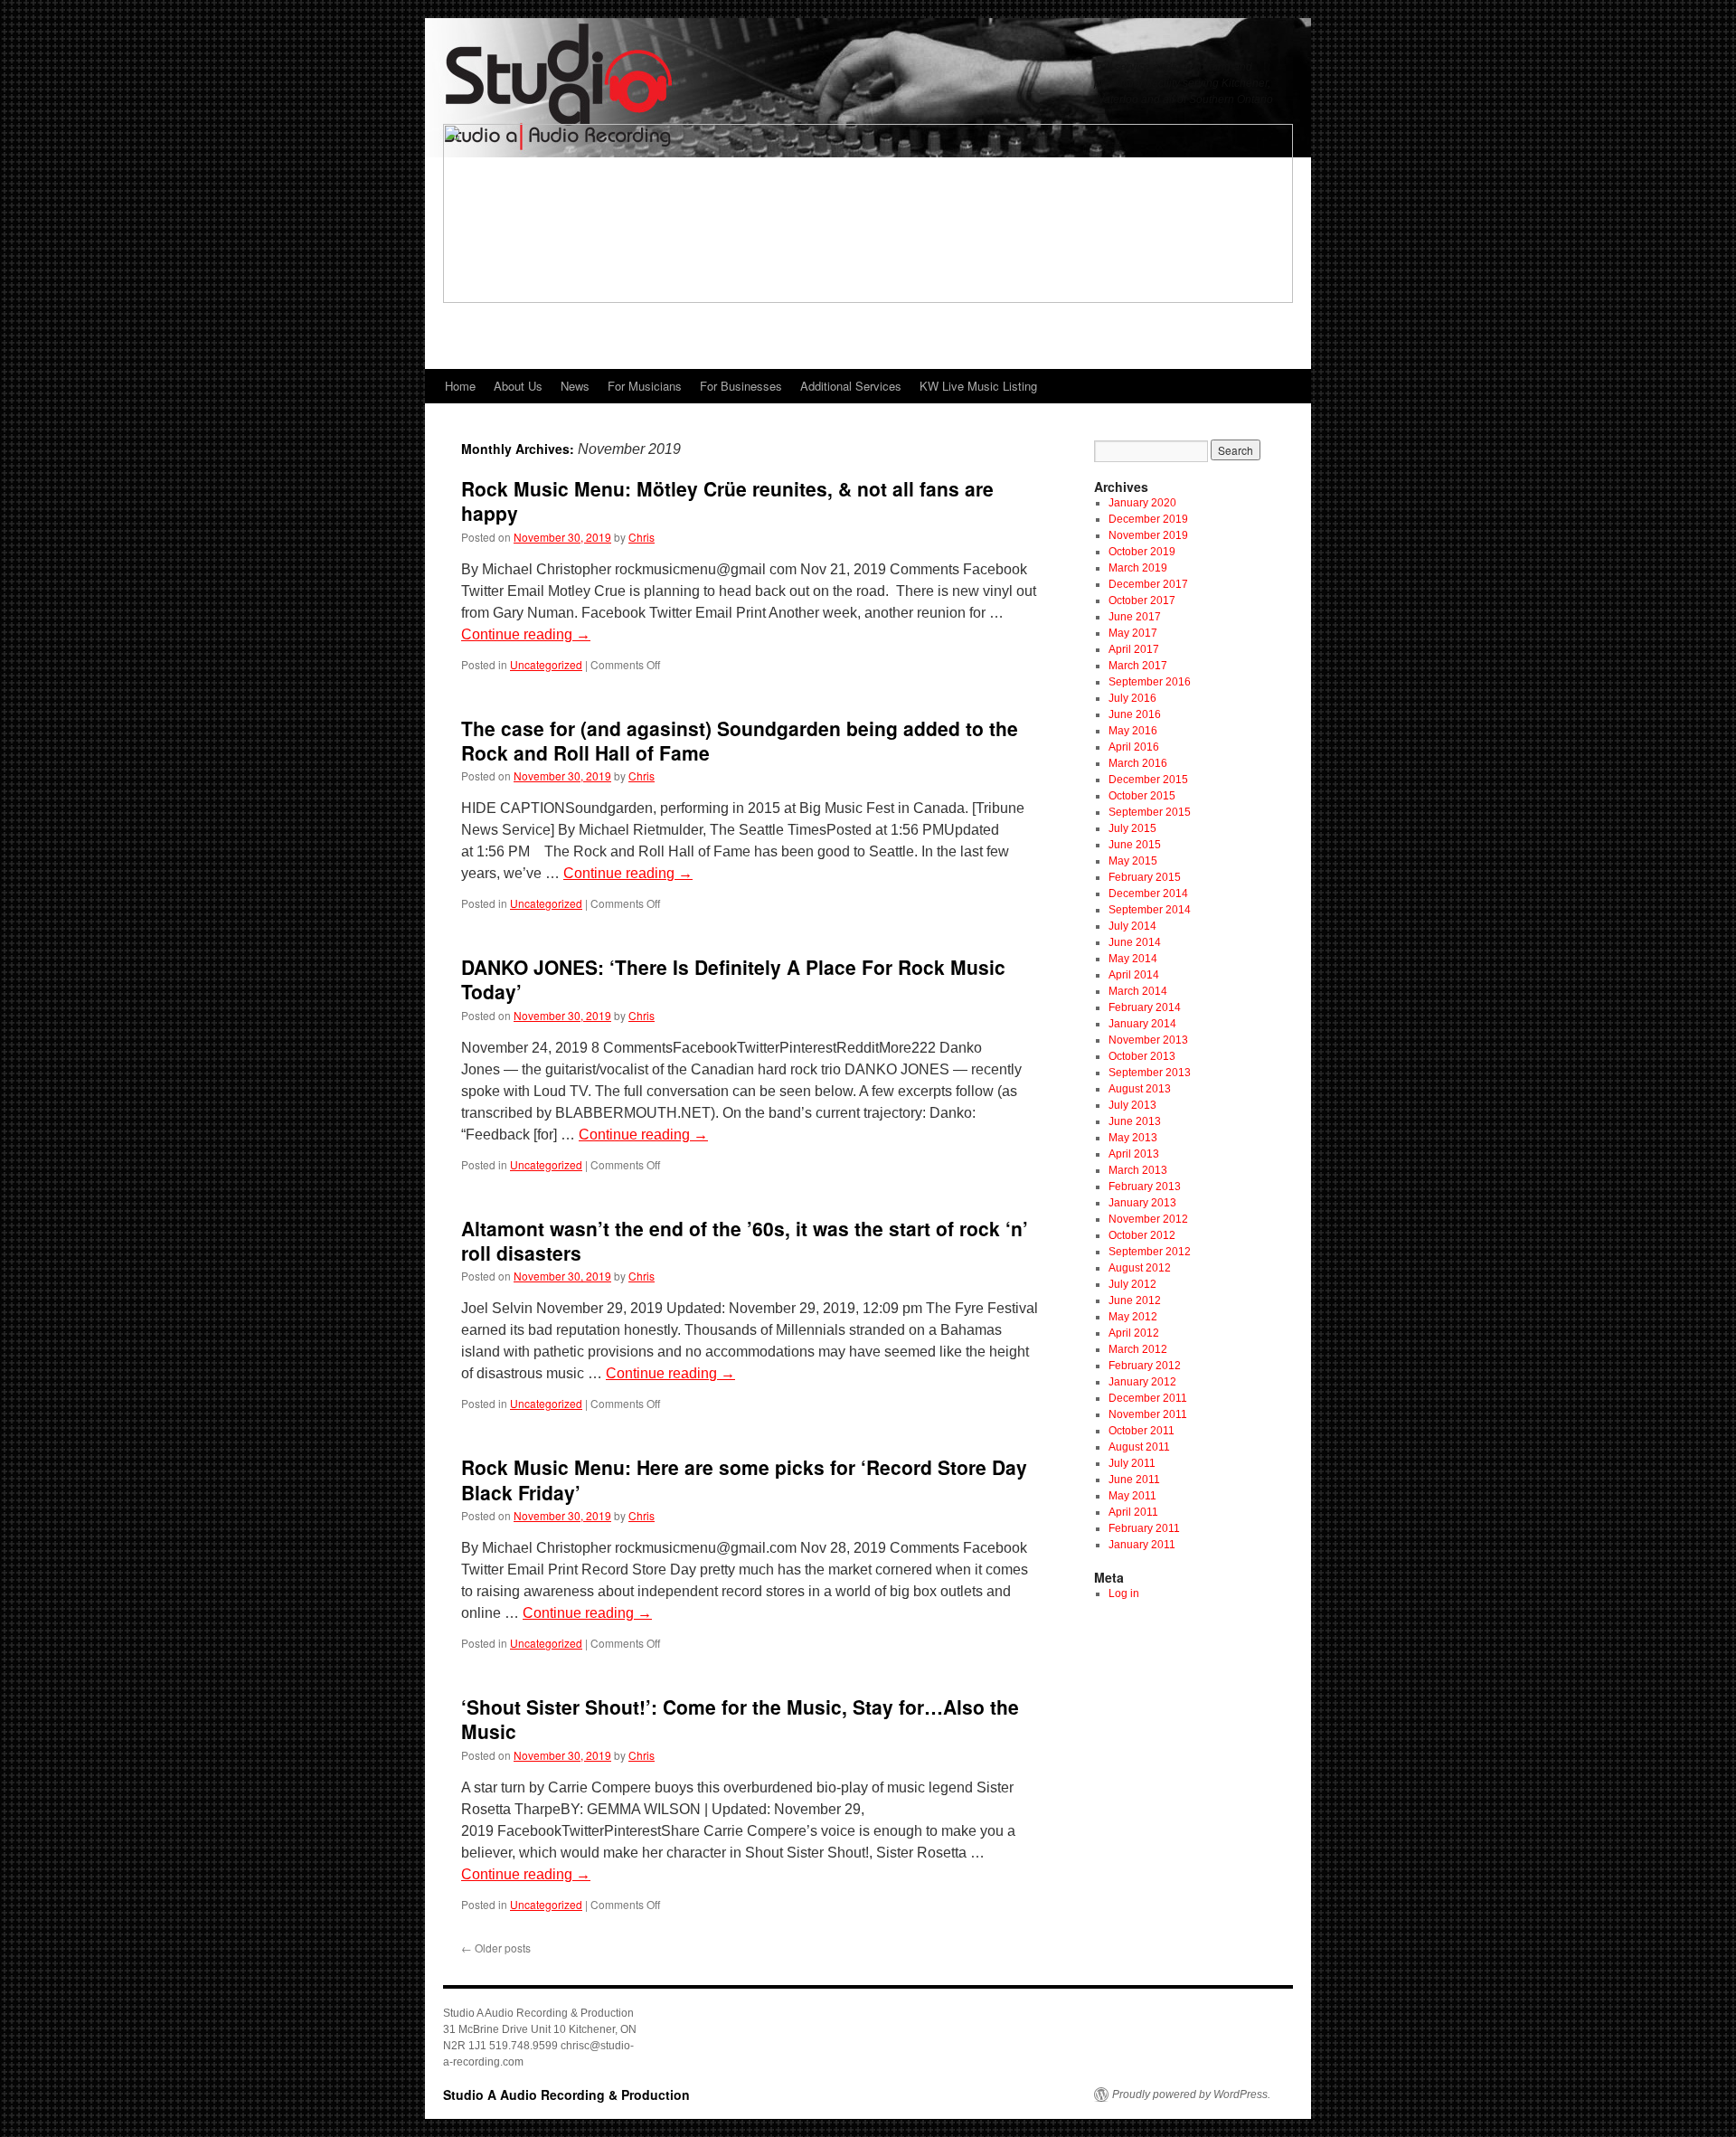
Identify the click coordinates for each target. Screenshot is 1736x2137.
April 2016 (1134, 747)
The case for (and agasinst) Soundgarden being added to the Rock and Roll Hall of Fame (740, 740)
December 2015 (1148, 780)
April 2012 (1134, 1333)
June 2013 (1135, 1121)
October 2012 (1142, 1235)
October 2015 (1142, 796)
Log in (1124, 1593)
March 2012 (1138, 1349)
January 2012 (1142, 1382)
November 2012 (1148, 1219)
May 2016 (1133, 731)
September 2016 (1150, 682)
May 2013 (1133, 1138)
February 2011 (1144, 1528)
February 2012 (1145, 1366)
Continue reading (526, 634)
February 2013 (1145, 1187)
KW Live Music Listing (978, 386)
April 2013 (1134, 1154)
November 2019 (1148, 535)
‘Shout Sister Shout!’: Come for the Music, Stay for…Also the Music (740, 1719)
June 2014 (1135, 942)
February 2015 (1145, 877)
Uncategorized (546, 664)
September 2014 (1150, 910)
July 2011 (1132, 1463)
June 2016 (1135, 714)
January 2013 (1142, 1203)
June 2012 (1135, 1300)
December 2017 (1148, 584)
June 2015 (1135, 845)
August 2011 (1139, 1447)
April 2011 (1133, 1512)
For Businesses (741, 386)
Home (460, 386)
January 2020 (1142, 503)
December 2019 (1148, 519)
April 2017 (1134, 649)
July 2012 (1132, 1284)
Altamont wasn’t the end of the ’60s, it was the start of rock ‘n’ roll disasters (745, 1240)
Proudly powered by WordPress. (1191, 2094)
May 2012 (1133, 1317)
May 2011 (1132, 1496)
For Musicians (645, 386)
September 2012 (1150, 1252)
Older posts (496, 1948)
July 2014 (1132, 926)
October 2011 (1142, 1431)
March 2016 (1138, 763)
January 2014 (1142, 1024)
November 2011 (1148, 1414)
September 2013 (1150, 1073)
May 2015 (1133, 861)
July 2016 (1132, 698)
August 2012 (1140, 1268)
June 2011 (1134, 1480)
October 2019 (1142, 552)
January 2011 (1142, 1545)
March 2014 (1138, 991)
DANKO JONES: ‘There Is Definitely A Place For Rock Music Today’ (733, 979)
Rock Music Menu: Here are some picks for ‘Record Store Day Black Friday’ (744, 1479)
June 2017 (1135, 617)
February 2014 (1145, 1007)
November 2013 (1148, 1040)
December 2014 (1148, 894)
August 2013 (1140, 1089)
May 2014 (1133, 959)
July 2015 (1132, 828)
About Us (518, 386)
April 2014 (1134, 975)
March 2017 (1138, 666)
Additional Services (851, 386)
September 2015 (1150, 812)
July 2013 (1132, 1105)
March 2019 (1138, 568)
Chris (642, 537)
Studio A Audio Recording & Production (566, 2094)
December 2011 (1148, 1398)
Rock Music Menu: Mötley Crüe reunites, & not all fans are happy (727, 501)
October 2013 (1142, 1056)
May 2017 (1133, 633)
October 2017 (1142, 600)
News (575, 386)
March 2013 (1138, 1170)
